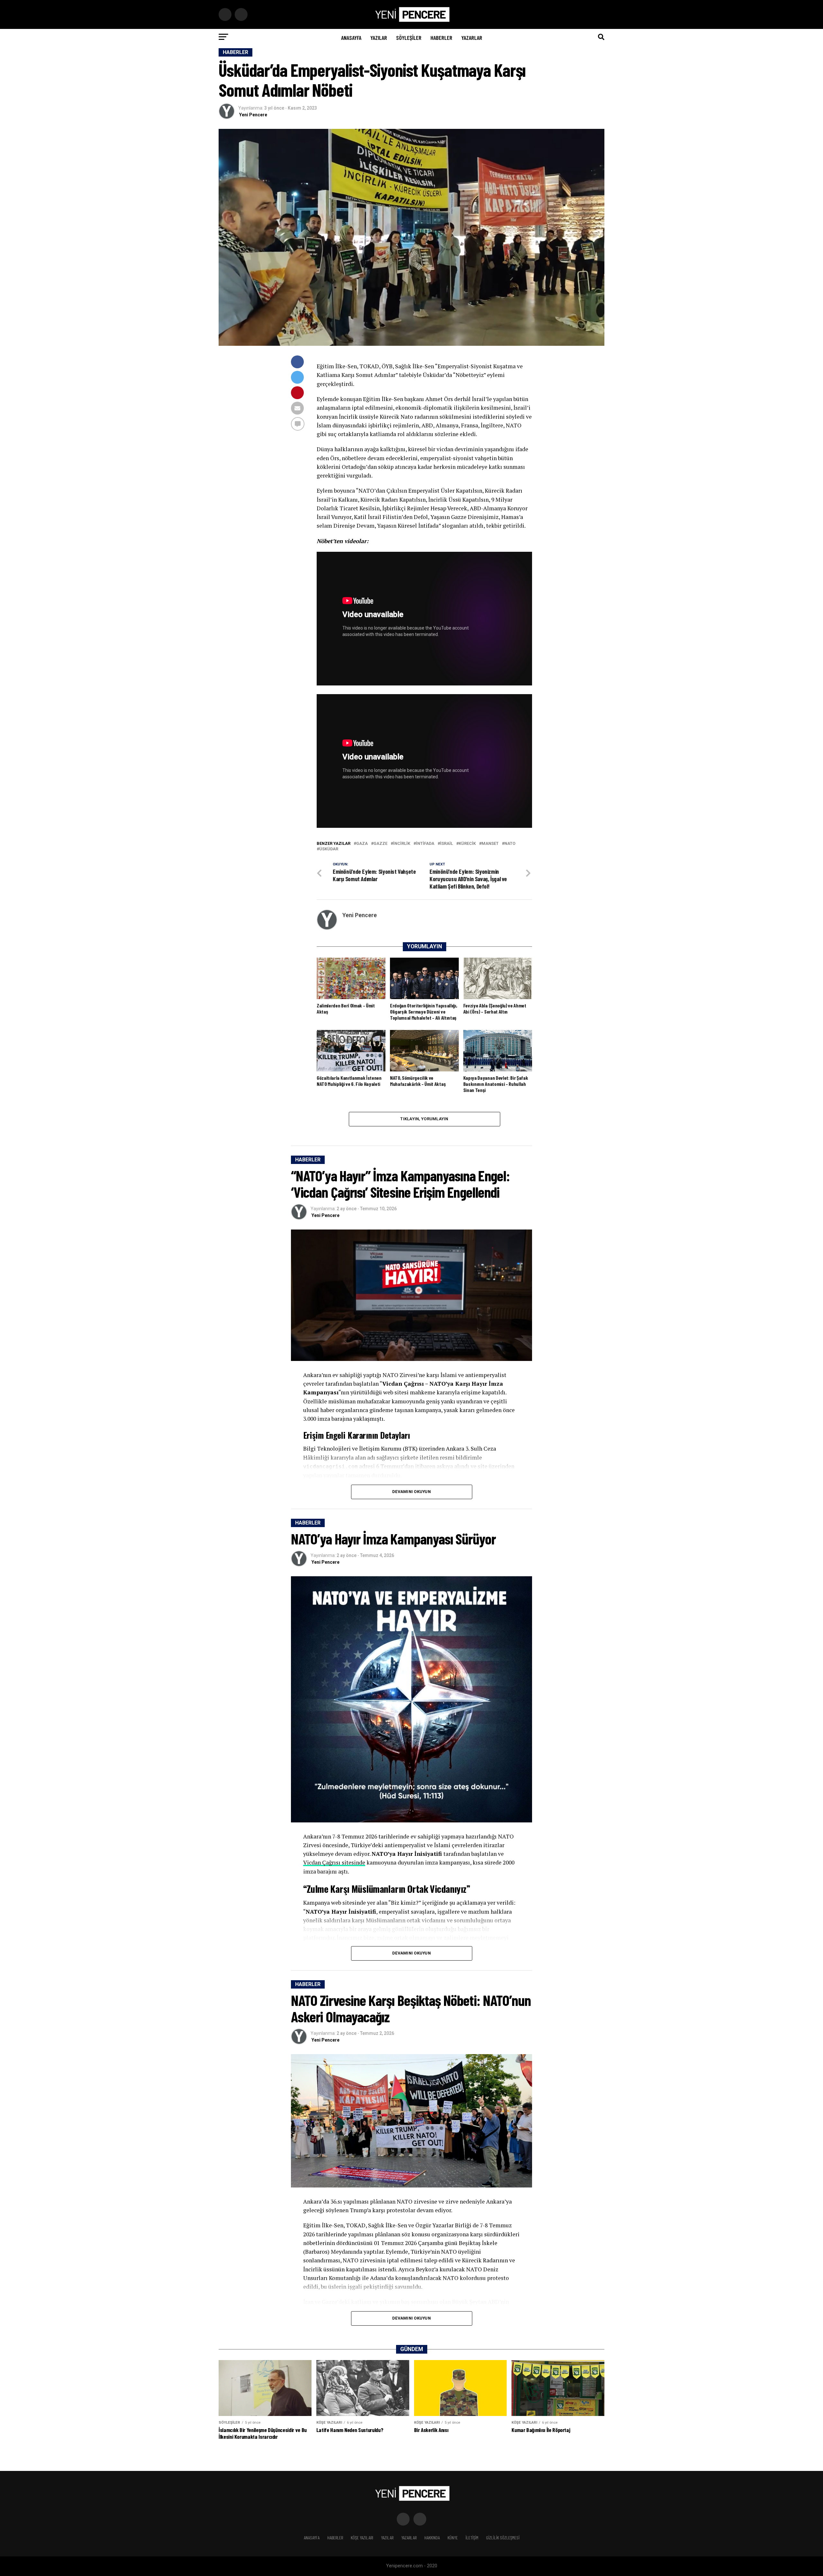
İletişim (472, 2538)
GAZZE (380, 844)
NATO (510, 844)
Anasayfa (351, 38)
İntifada (425, 844)
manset (490, 844)
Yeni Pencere (253, 115)
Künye (453, 2538)
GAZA (362, 844)
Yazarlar (472, 38)
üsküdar (329, 849)
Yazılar (379, 38)
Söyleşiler (409, 38)
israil (447, 844)
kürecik (467, 844)
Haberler (441, 38)
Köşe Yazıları (362, 2538)
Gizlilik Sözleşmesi (503, 2538)
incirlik (402, 844)
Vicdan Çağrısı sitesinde (334, 1862)
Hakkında (432, 2538)
